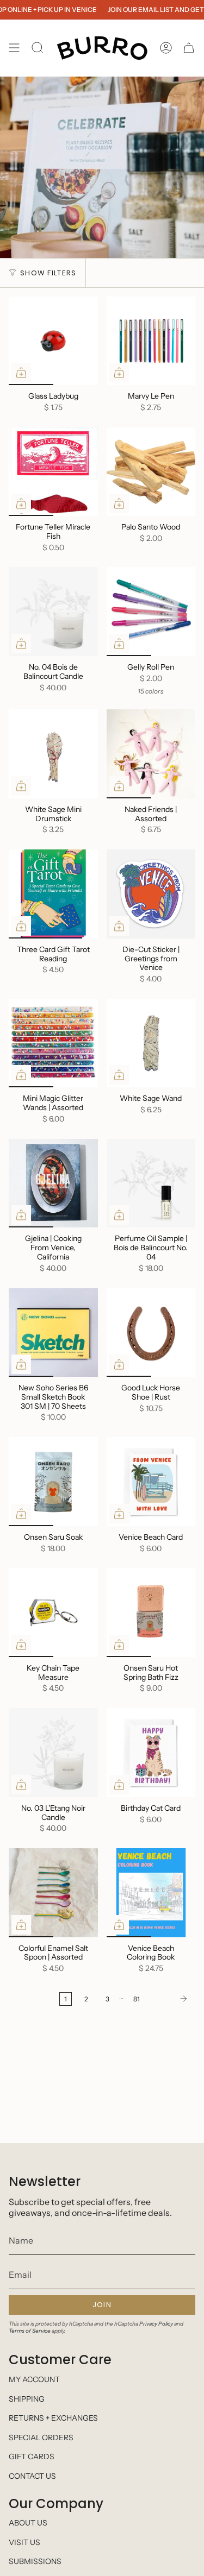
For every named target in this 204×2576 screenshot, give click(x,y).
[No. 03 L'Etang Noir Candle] (53, 1753)
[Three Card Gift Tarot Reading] (53, 894)
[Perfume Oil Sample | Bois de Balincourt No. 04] (151, 1183)
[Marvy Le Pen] (151, 341)
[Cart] (189, 48)
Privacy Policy (156, 2324)
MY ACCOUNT (34, 2379)
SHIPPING (27, 2399)
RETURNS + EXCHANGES (53, 2418)
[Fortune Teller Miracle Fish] (53, 472)
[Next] (170, 1999)
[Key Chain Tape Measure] (53, 1613)
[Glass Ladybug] (53, 341)
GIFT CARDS (32, 2457)
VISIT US (24, 2542)
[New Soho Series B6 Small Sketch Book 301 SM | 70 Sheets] (53, 1333)
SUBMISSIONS (35, 2561)
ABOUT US (28, 2523)
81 (137, 1999)
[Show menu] (14, 48)
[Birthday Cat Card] (151, 1753)
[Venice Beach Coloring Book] (151, 1893)
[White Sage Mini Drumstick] (53, 754)
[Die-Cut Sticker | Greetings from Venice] (151, 894)
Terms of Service (30, 2331)
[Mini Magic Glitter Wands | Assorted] (53, 1043)
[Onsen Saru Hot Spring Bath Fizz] (151, 1613)
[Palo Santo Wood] (151, 472)
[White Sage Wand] (151, 1043)
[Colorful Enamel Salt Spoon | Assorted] (53, 1893)
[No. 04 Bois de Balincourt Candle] (53, 612)
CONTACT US (32, 2476)
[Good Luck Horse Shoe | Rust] (151, 1333)
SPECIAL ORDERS (41, 2438)
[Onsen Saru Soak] (53, 1482)
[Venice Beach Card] (151, 1482)
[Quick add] (21, 373)
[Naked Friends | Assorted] (151, 754)
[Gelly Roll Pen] (151, 612)
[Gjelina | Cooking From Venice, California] (53, 1183)
